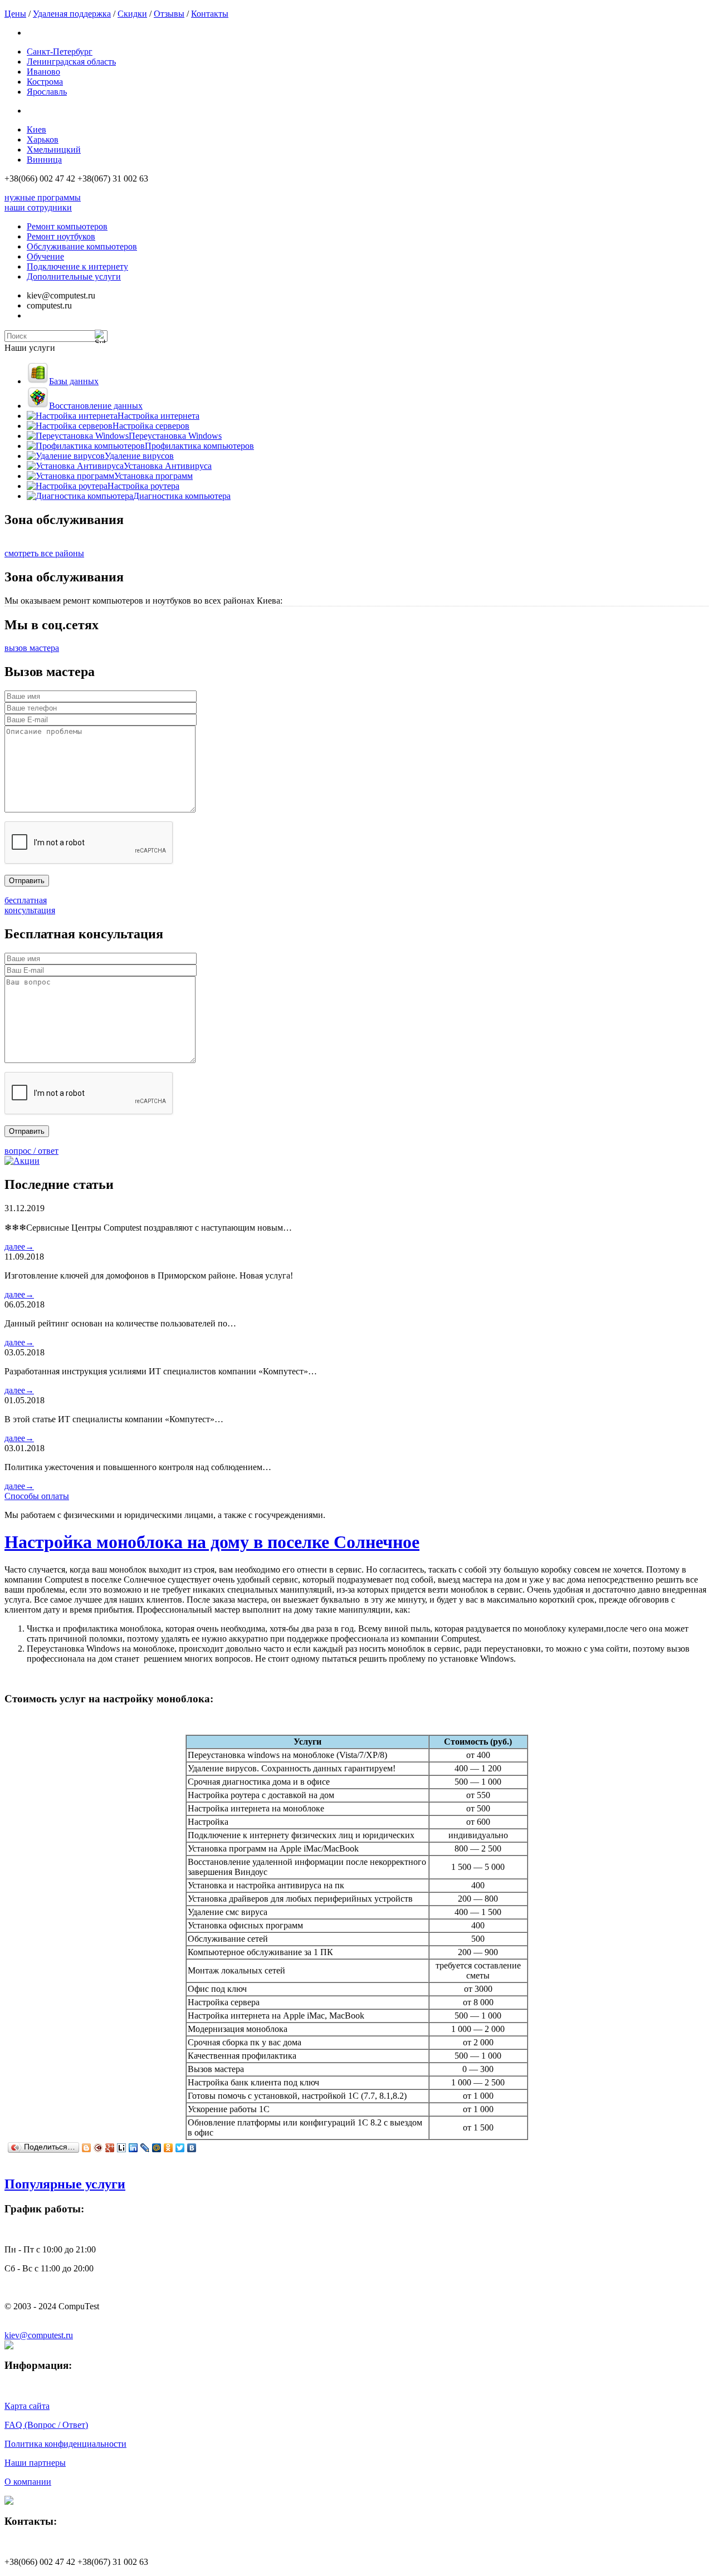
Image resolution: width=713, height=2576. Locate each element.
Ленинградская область (71, 62)
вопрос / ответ (31, 1151)
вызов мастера (32, 648)
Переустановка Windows (175, 436)
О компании (28, 2482)
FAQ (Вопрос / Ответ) (46, 2425)
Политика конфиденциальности (65, 2444)
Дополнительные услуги (74, 276)
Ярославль (47, 92)
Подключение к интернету (77, 266)
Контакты (210, 14)
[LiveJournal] (145, 2148)
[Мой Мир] (157, 2148)
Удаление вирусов (139, 456)
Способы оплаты (37, 1496)
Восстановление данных (96, 406)
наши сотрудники (38, 207)
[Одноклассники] (169, 2148)
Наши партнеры (35, 2463)
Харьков (43, 139)
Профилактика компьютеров (199, 446)
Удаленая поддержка (72, 14)
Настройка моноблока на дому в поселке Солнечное (212, 1542)
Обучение (45, 256)
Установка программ (153, 476)
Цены (15, 14)
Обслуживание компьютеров (82, 246)
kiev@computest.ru (39, 2335)
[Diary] (98, 2148)
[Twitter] (180, 2148)
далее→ (19, 1247)
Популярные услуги (65, 2184)
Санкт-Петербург (60, 52)
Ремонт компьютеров (67, 226)
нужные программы (43, 197)
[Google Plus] (110, 2148)
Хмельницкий (54, 150)
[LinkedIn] (133, 2148)
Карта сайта (27, 2406)
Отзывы (169, 14)
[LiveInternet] (122, 2148)
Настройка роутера (143, 486)
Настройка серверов (151, 426)
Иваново (43, 72)
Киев (36, 129)
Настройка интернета (158, 416)
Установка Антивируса (168, 466)
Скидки (132, 14)
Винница (44, 160)
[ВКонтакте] (192, 2148)
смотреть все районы (44, 553)
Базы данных (74, 381)
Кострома (45, 82)
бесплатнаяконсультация (30, 905)
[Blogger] (87, 2148)
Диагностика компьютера (182, 496)
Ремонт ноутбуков (61, 236)
